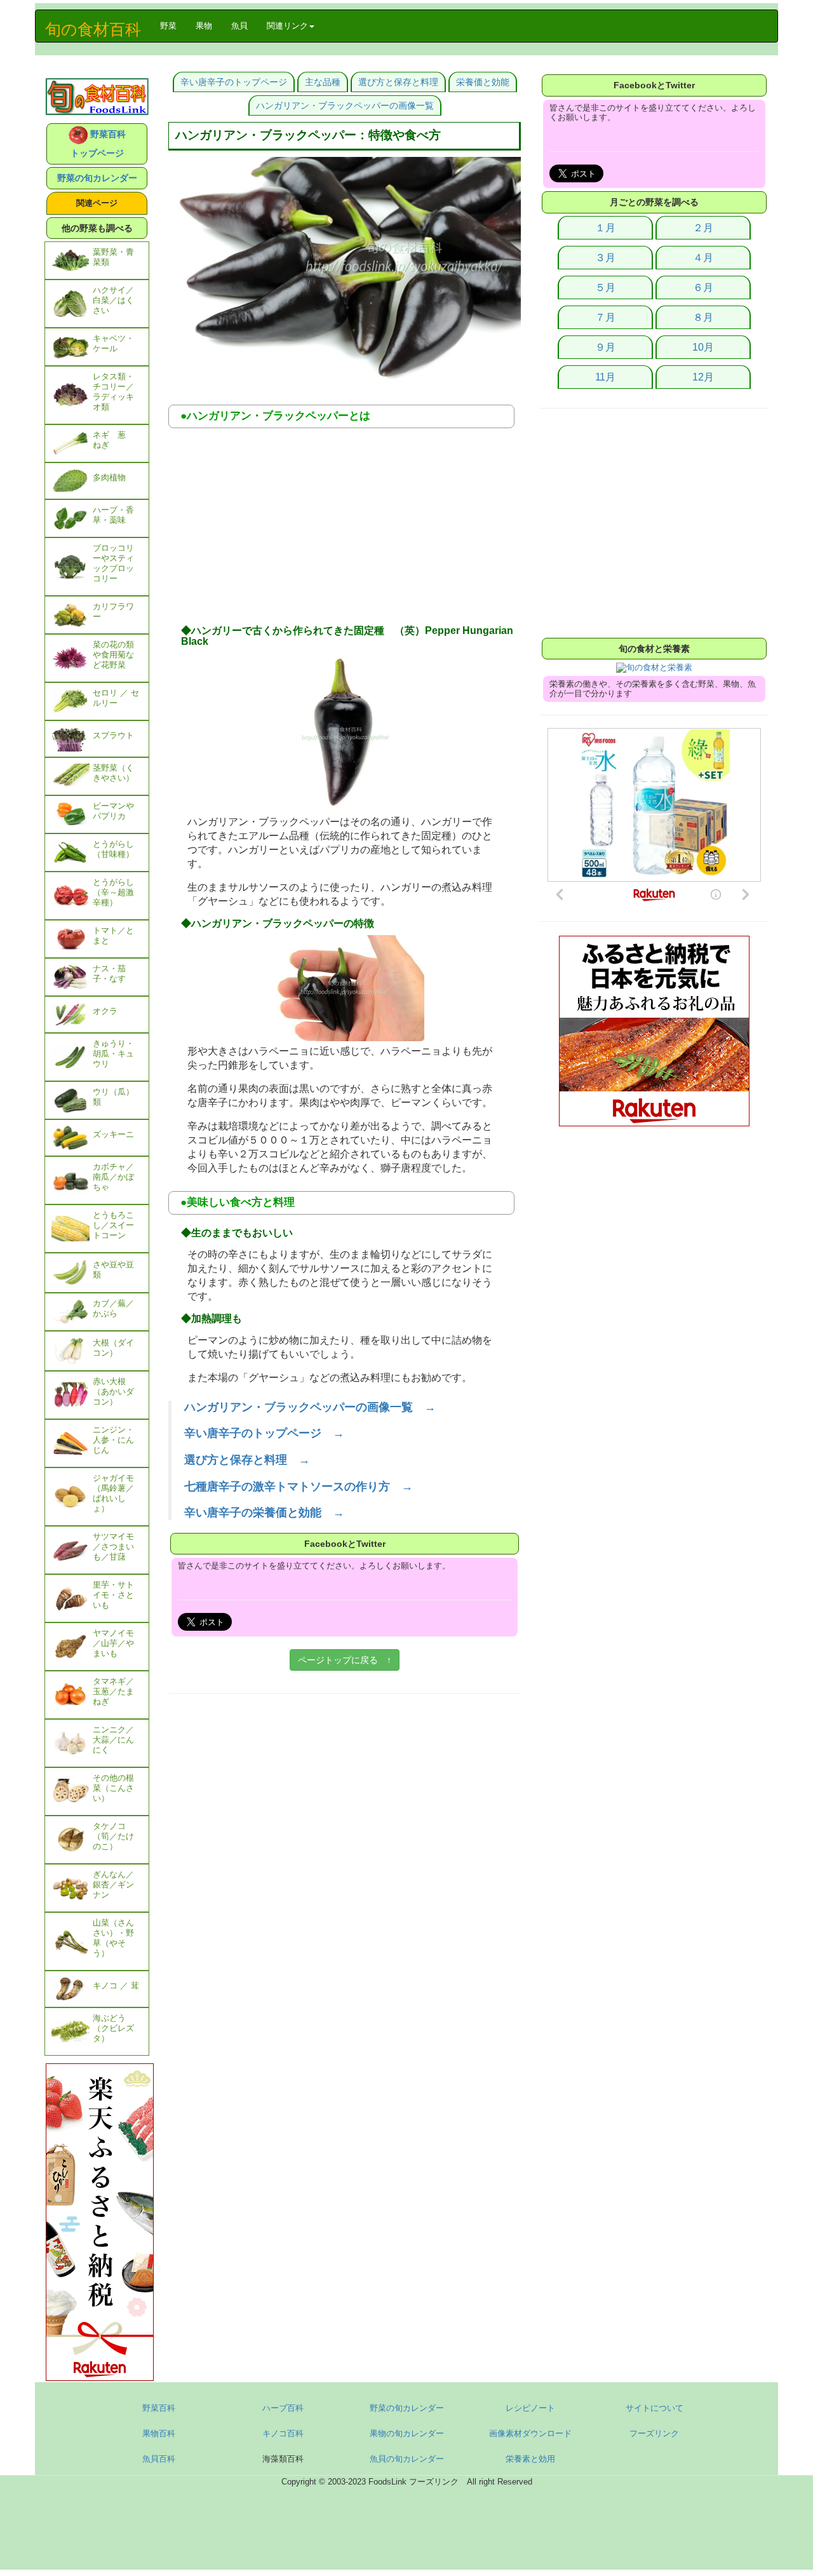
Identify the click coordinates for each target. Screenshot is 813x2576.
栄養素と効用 (530, 2459)
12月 (703, 377)
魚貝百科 (159, 2459)
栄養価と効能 (483, 82)
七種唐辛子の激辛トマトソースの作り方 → (299, 1487)
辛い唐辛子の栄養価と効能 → (264, 1513)
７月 (605, 317)
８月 (703, 317)
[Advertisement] (345, 530)
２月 (703, 228)
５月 (605, 287)
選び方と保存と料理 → (247, 1460)
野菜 (173, 25)
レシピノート (530, 2408)
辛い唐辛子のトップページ (234, 82)
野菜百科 (159, 2408)
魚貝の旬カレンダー (407, 2459)
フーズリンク (654, 2433)
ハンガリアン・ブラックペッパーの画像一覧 (345, 105)
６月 (703, 287)
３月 (605, 258)
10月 (703, 347)
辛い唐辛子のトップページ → (264, 1433)
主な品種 (323, 82)
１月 (605, 228)
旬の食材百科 (93, 29)
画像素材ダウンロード (530, 2433)
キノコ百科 (283, 2433)
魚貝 (239, 26)
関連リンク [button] (287, 26)
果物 (204, 26)
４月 (703, 258)
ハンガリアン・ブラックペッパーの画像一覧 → (310, 1407)
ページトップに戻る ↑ (345, 1660)
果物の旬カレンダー (407, 2433)
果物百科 (159, 2433)
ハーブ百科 (283, 2408)
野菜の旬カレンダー (97, 178)
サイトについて (655, 2408)
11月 (605, 377)
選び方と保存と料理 (398, 82)
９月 (605, 347)
